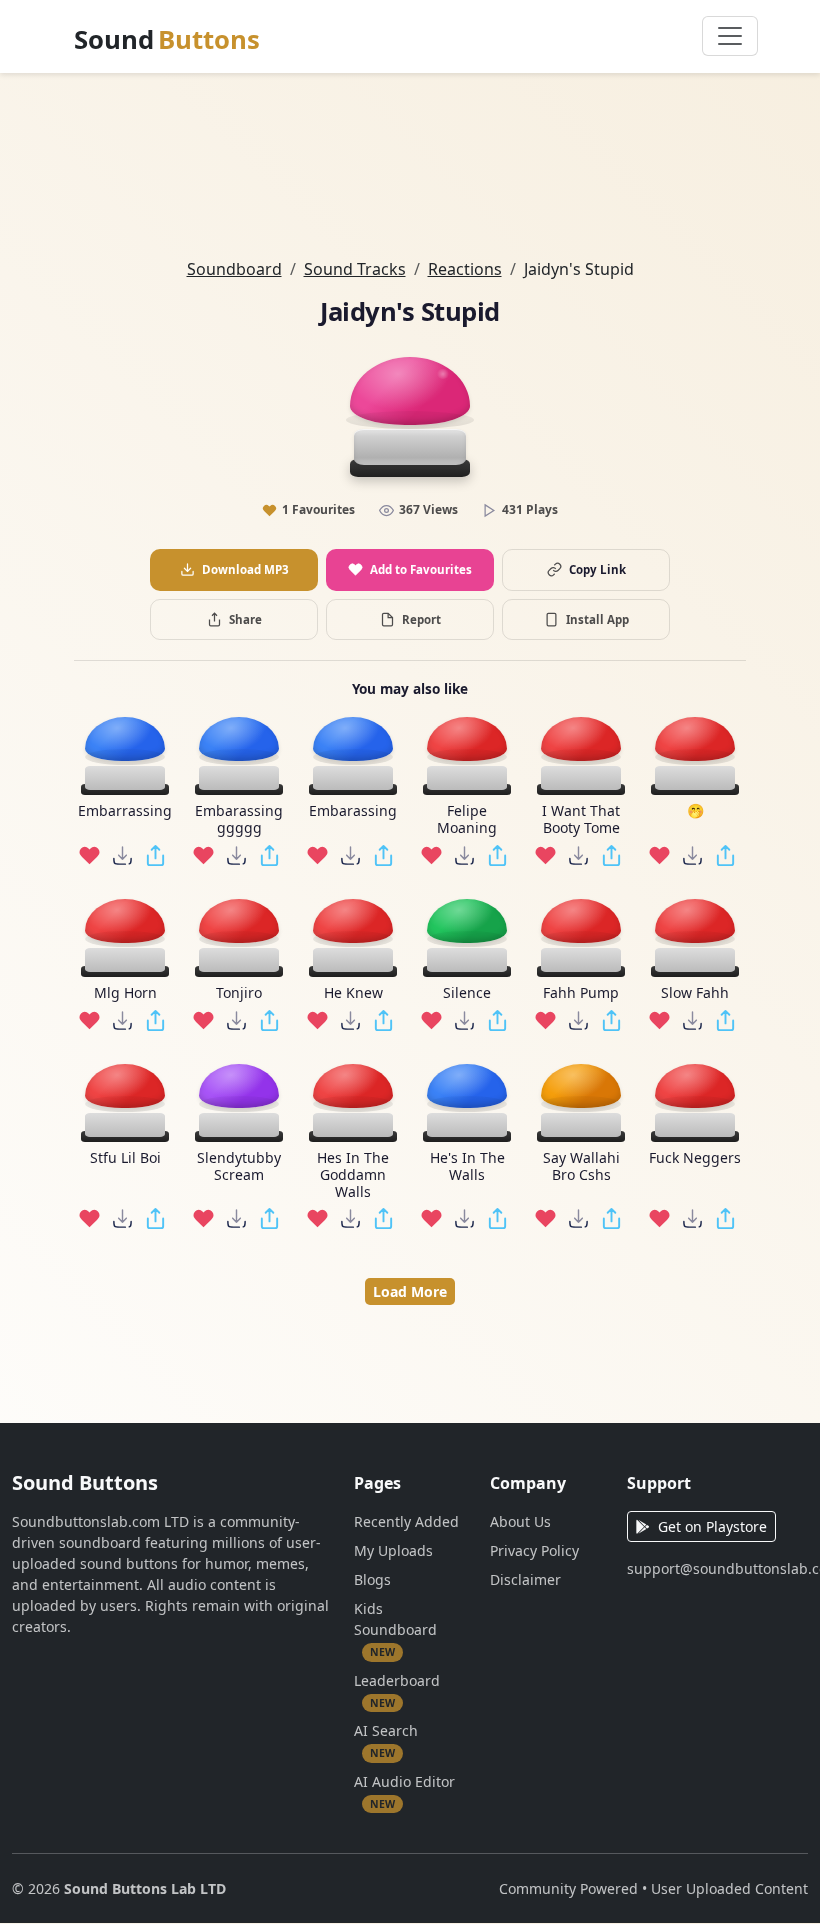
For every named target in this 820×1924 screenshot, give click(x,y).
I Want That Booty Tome (581, 820)
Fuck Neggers (695, 1158)
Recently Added (406, 1521)
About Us (520, 1521)
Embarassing (353, 811)
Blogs (372, 1579)
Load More (410, 1291)
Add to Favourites (421, 569)
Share (245, 619)
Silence (467, 993)
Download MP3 (245, 569)
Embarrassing (125, 811)
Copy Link (597, 569)
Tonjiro (239, 993)
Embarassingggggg (239, 820)
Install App (597, 619)
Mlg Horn (125, 993)
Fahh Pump (581, 993)
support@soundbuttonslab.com (717, 1568)
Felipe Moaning (467, 820)
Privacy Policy (534, 1550)
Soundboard (234, 269)
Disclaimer (525, 1579)
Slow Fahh (695, 993)
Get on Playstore (712, 1526)
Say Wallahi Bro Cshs (581, 1167)
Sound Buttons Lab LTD (145, 1888)
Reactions (465, 269)
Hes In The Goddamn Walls (353, 1175)
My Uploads (393, 1550)
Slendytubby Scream (239, 1167)
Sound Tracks (355, 269)
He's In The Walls (467, 1167)
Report (421, 619)
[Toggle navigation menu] (730, 36)
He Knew (353, 993)
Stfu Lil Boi (125, 1158)
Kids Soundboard (395, 1629)
